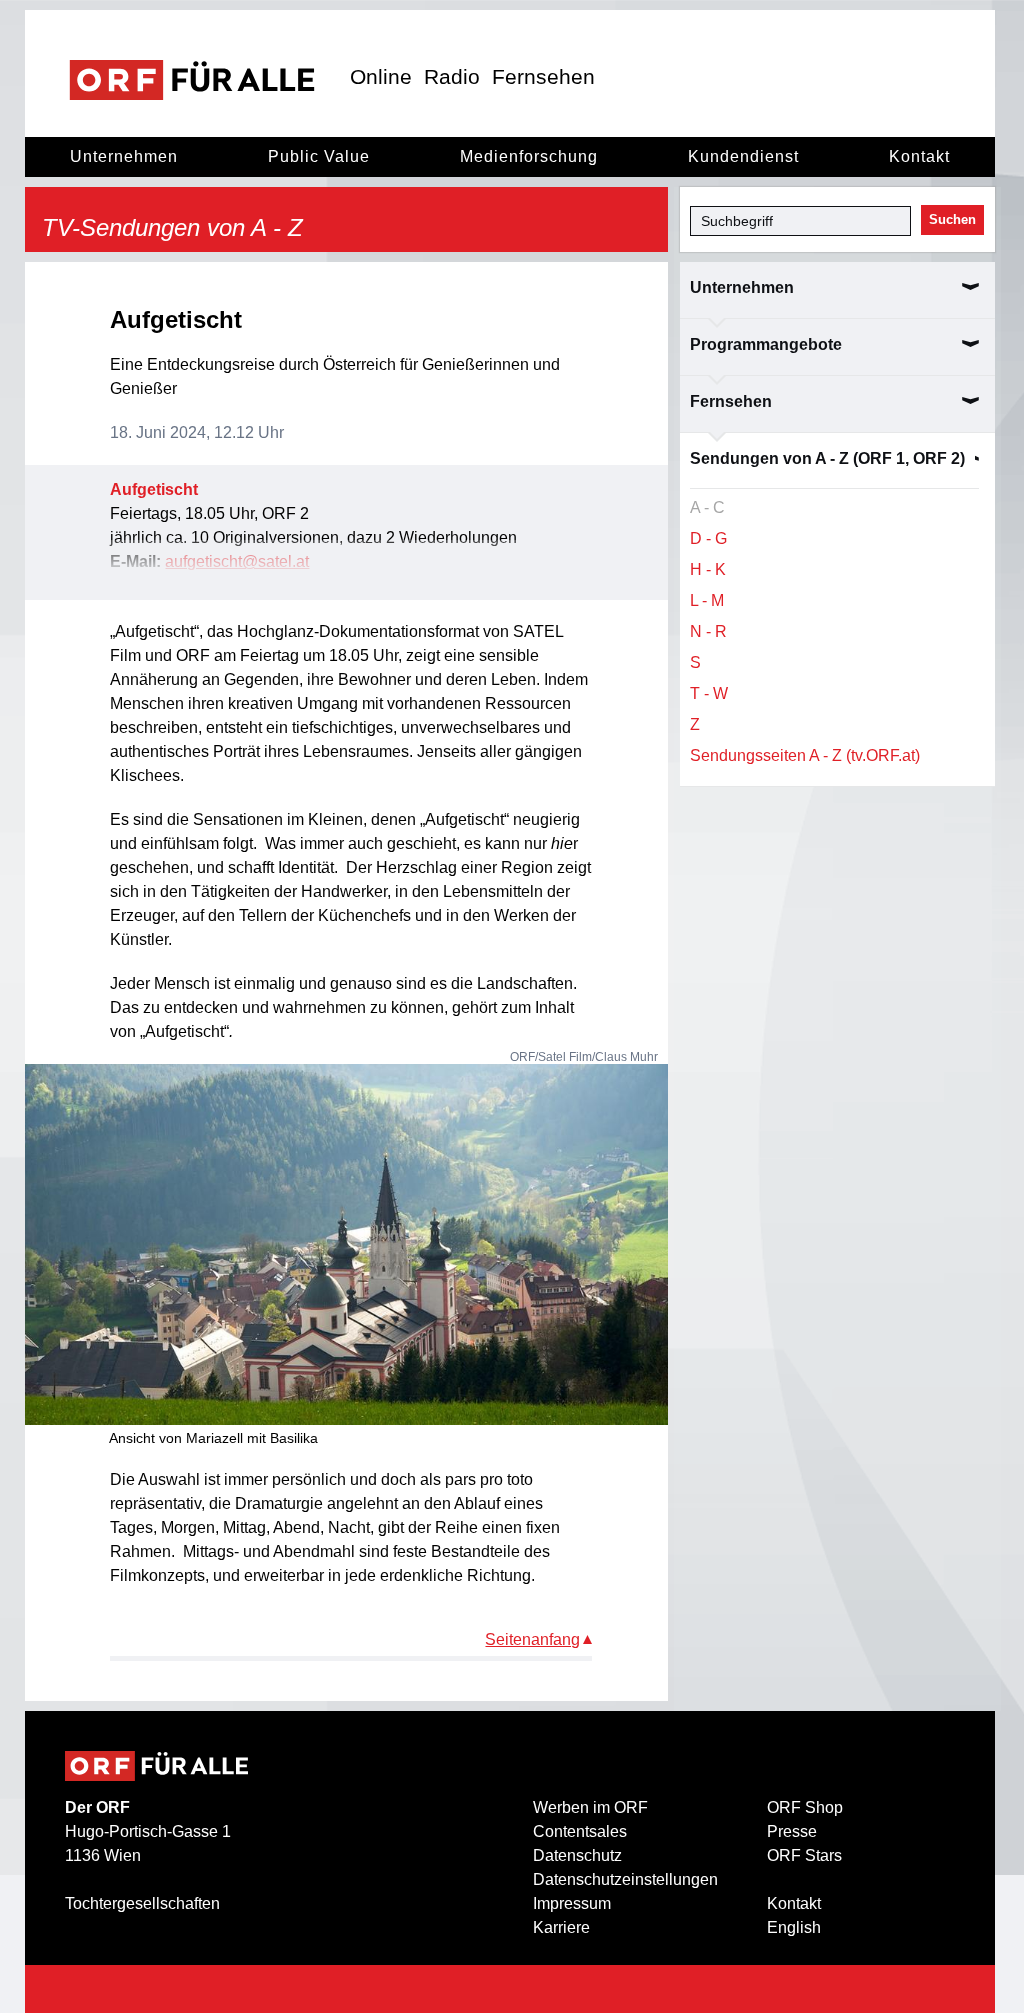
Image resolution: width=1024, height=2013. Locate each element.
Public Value (319, 156)
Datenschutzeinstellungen (625, 1879)
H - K (708, 569)
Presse (792, 1831)
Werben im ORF (590, 1807)
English (794, 1927)
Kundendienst (743, 156)
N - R (708, 631)
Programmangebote (766, 344)
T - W (709, 693)
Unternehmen (124, 156)
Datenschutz (577, 1855)
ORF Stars (804, 1855)
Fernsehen (543, 76)
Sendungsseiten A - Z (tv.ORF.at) (805, 755)
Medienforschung (529, 156)
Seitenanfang (532, 1639)
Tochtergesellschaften (142, 1903)
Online (381, 76)
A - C (707, 507)
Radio (452, 76)
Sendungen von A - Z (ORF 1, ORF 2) (827, 458)
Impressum (572, 1903)
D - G (708, 538)
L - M (707, 600)
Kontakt (919, 156)
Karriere (561, 1927)
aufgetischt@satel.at (237, 561)
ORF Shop (805, 1807)
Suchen (952, 219)
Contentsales (580, 1831)
